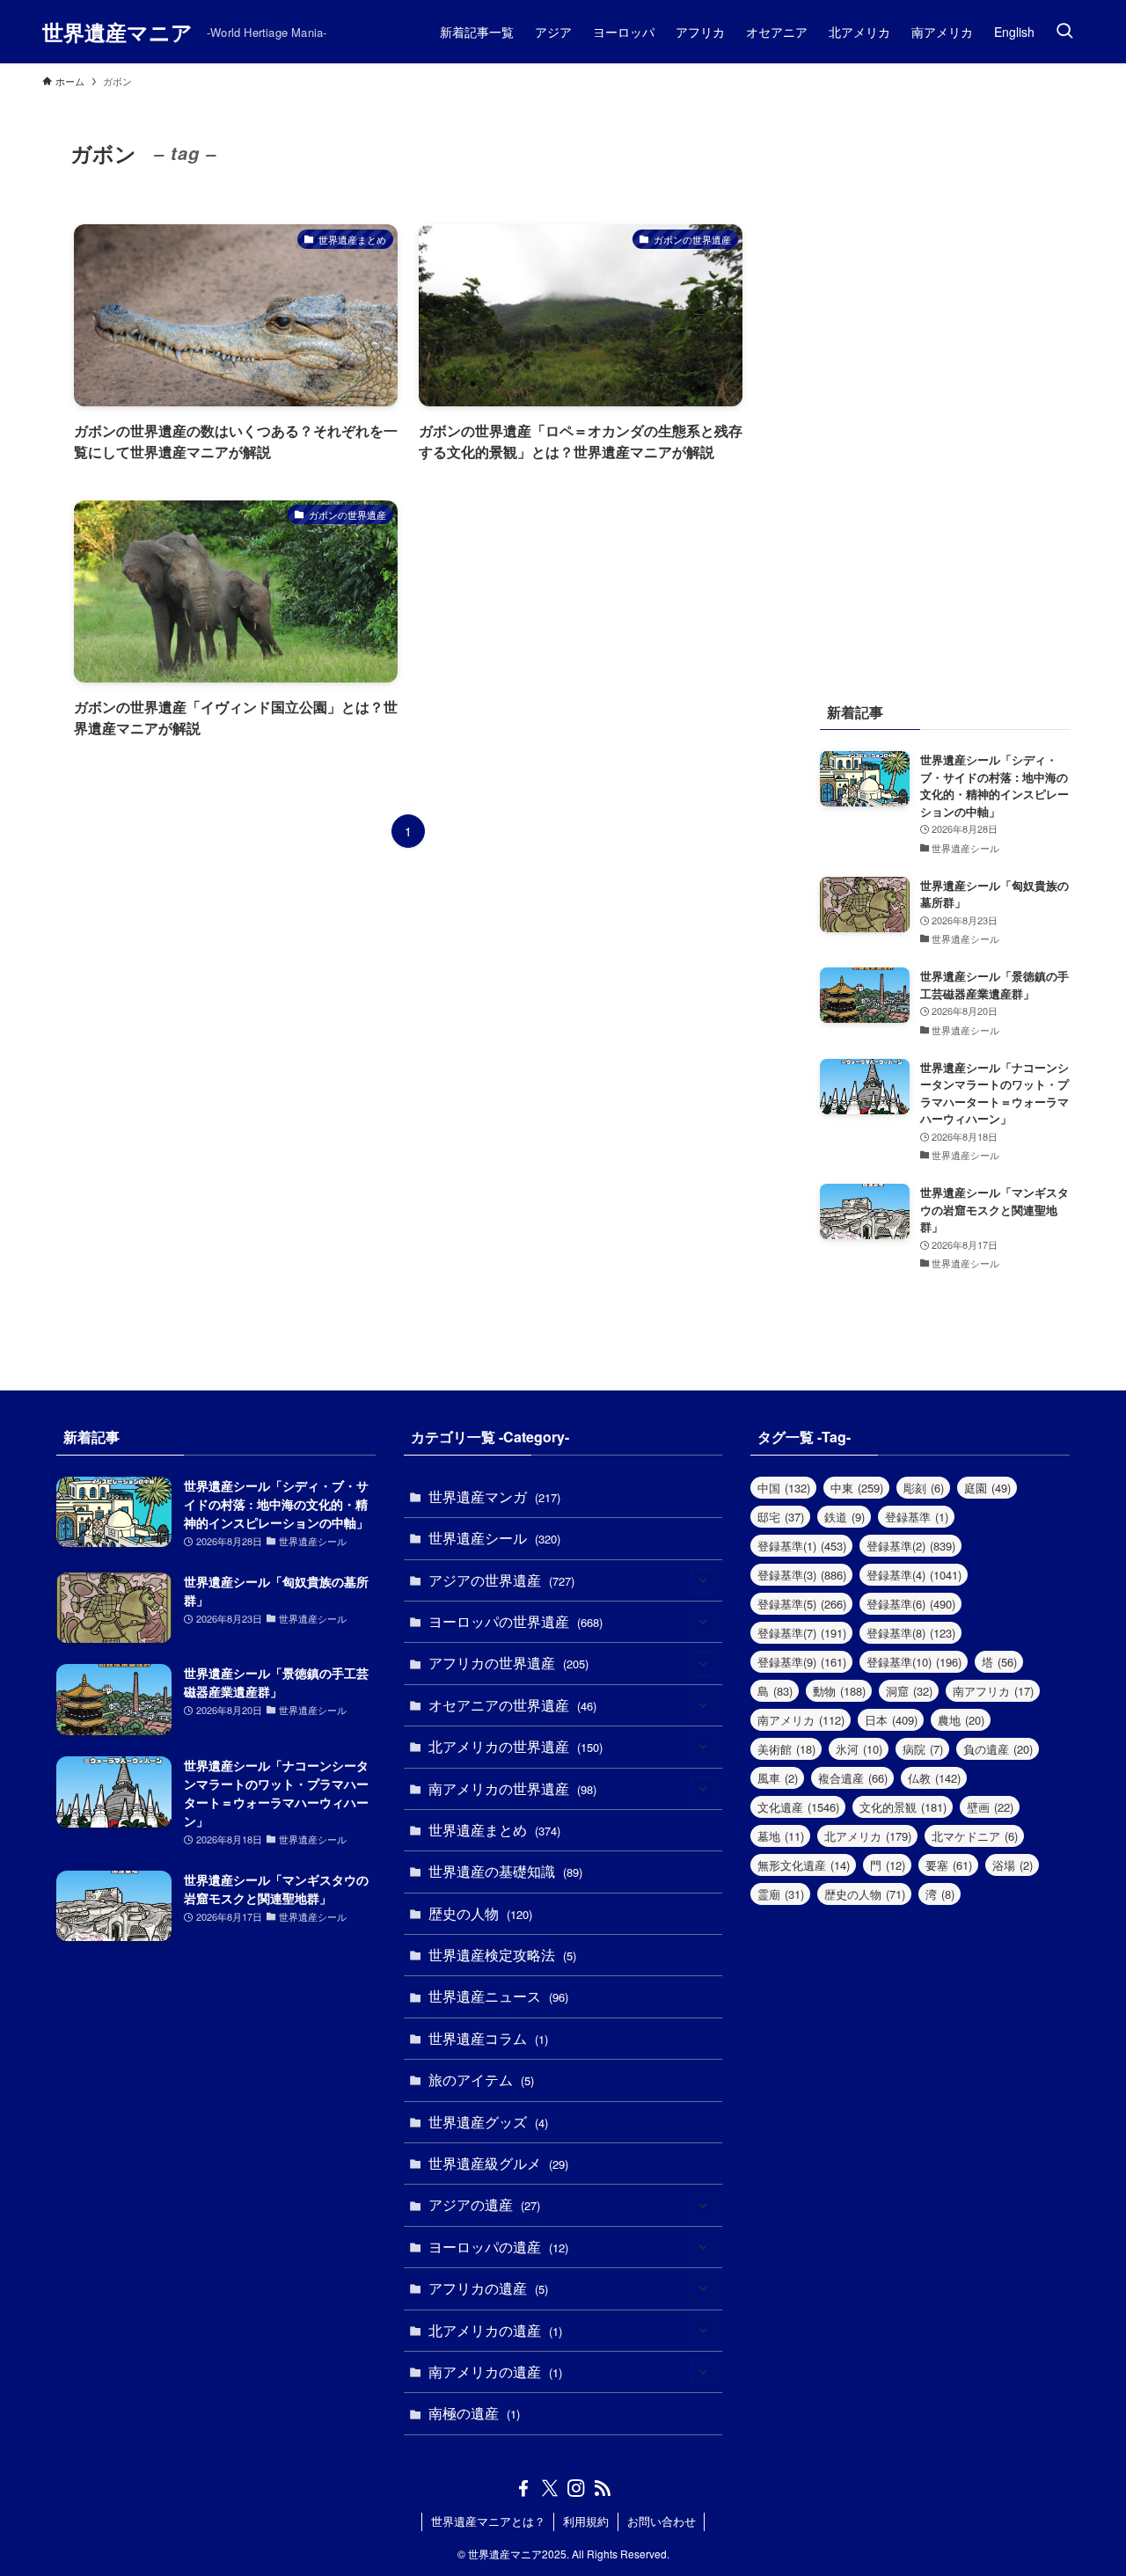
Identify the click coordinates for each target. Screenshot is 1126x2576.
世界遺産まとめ (494, 1830)
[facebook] (523, 2488)
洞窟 (909, 1691)
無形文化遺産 (804, 1865)
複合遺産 (853, 1778)
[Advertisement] (945, 378)
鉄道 (844, 1517)
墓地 (781, 1836)
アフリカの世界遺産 (508, 1663)
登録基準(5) (802, 1604)
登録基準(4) (914, 1575)
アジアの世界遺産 (501, 1580)
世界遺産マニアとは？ (488, 2521)
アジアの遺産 (484, 2204)
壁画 (990, 1807)
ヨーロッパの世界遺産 (515, 1621)
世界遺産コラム (488, 2038)
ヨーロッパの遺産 (498, 2247)
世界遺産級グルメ (498, 2163)
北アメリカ (868, 1836)
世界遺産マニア (117, 32)
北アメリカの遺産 (495, 2330)
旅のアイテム (481, 2080)
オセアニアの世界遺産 (512, 1705)
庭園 (987, 1488)
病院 (923, 1749)
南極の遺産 (474, 2413)
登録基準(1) (802, 1546)
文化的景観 (903, 1807)
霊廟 (781, 1894)
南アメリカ (801, 1720)
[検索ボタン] (1064, 32)
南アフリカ (993, 1691)
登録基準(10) (914, 1662)
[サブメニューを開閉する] (703, 1580)
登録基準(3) (802, 1575)
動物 (839, 1691)
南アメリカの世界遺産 (512, 1788)
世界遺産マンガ (494, 1496)
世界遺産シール (494, 1538)
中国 (784, 1488)
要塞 (949, 1865)
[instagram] (576, 2488)
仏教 (934, 1778)
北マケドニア (975, 1836)
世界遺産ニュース (498, 1996)
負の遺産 (998, 1749)
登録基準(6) (911, 1604)
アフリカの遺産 (488, 2288)
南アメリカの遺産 (495, 2372)
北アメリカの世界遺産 (515, 1746)
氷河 (859, 1749)
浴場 (1013, 1865)
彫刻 (924, 1488)
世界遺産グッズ (488, 2122)
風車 (778, 1778)
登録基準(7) (802, 1633)
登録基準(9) (802, 1662)
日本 (891, 1720)
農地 (961, 1720)
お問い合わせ (662, 2521)
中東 (857, 1488)
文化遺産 (798, 1807)
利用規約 (586, 2521)
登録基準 (917, 1517)
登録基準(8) (911, 1633)
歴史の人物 (480, 1913)
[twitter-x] (550, 2488)
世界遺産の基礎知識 (505, 1871)
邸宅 (781, 1517)
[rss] (603, 2488)
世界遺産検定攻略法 (502, 1955)
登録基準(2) (911, 1546)
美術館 (786, 1749)
